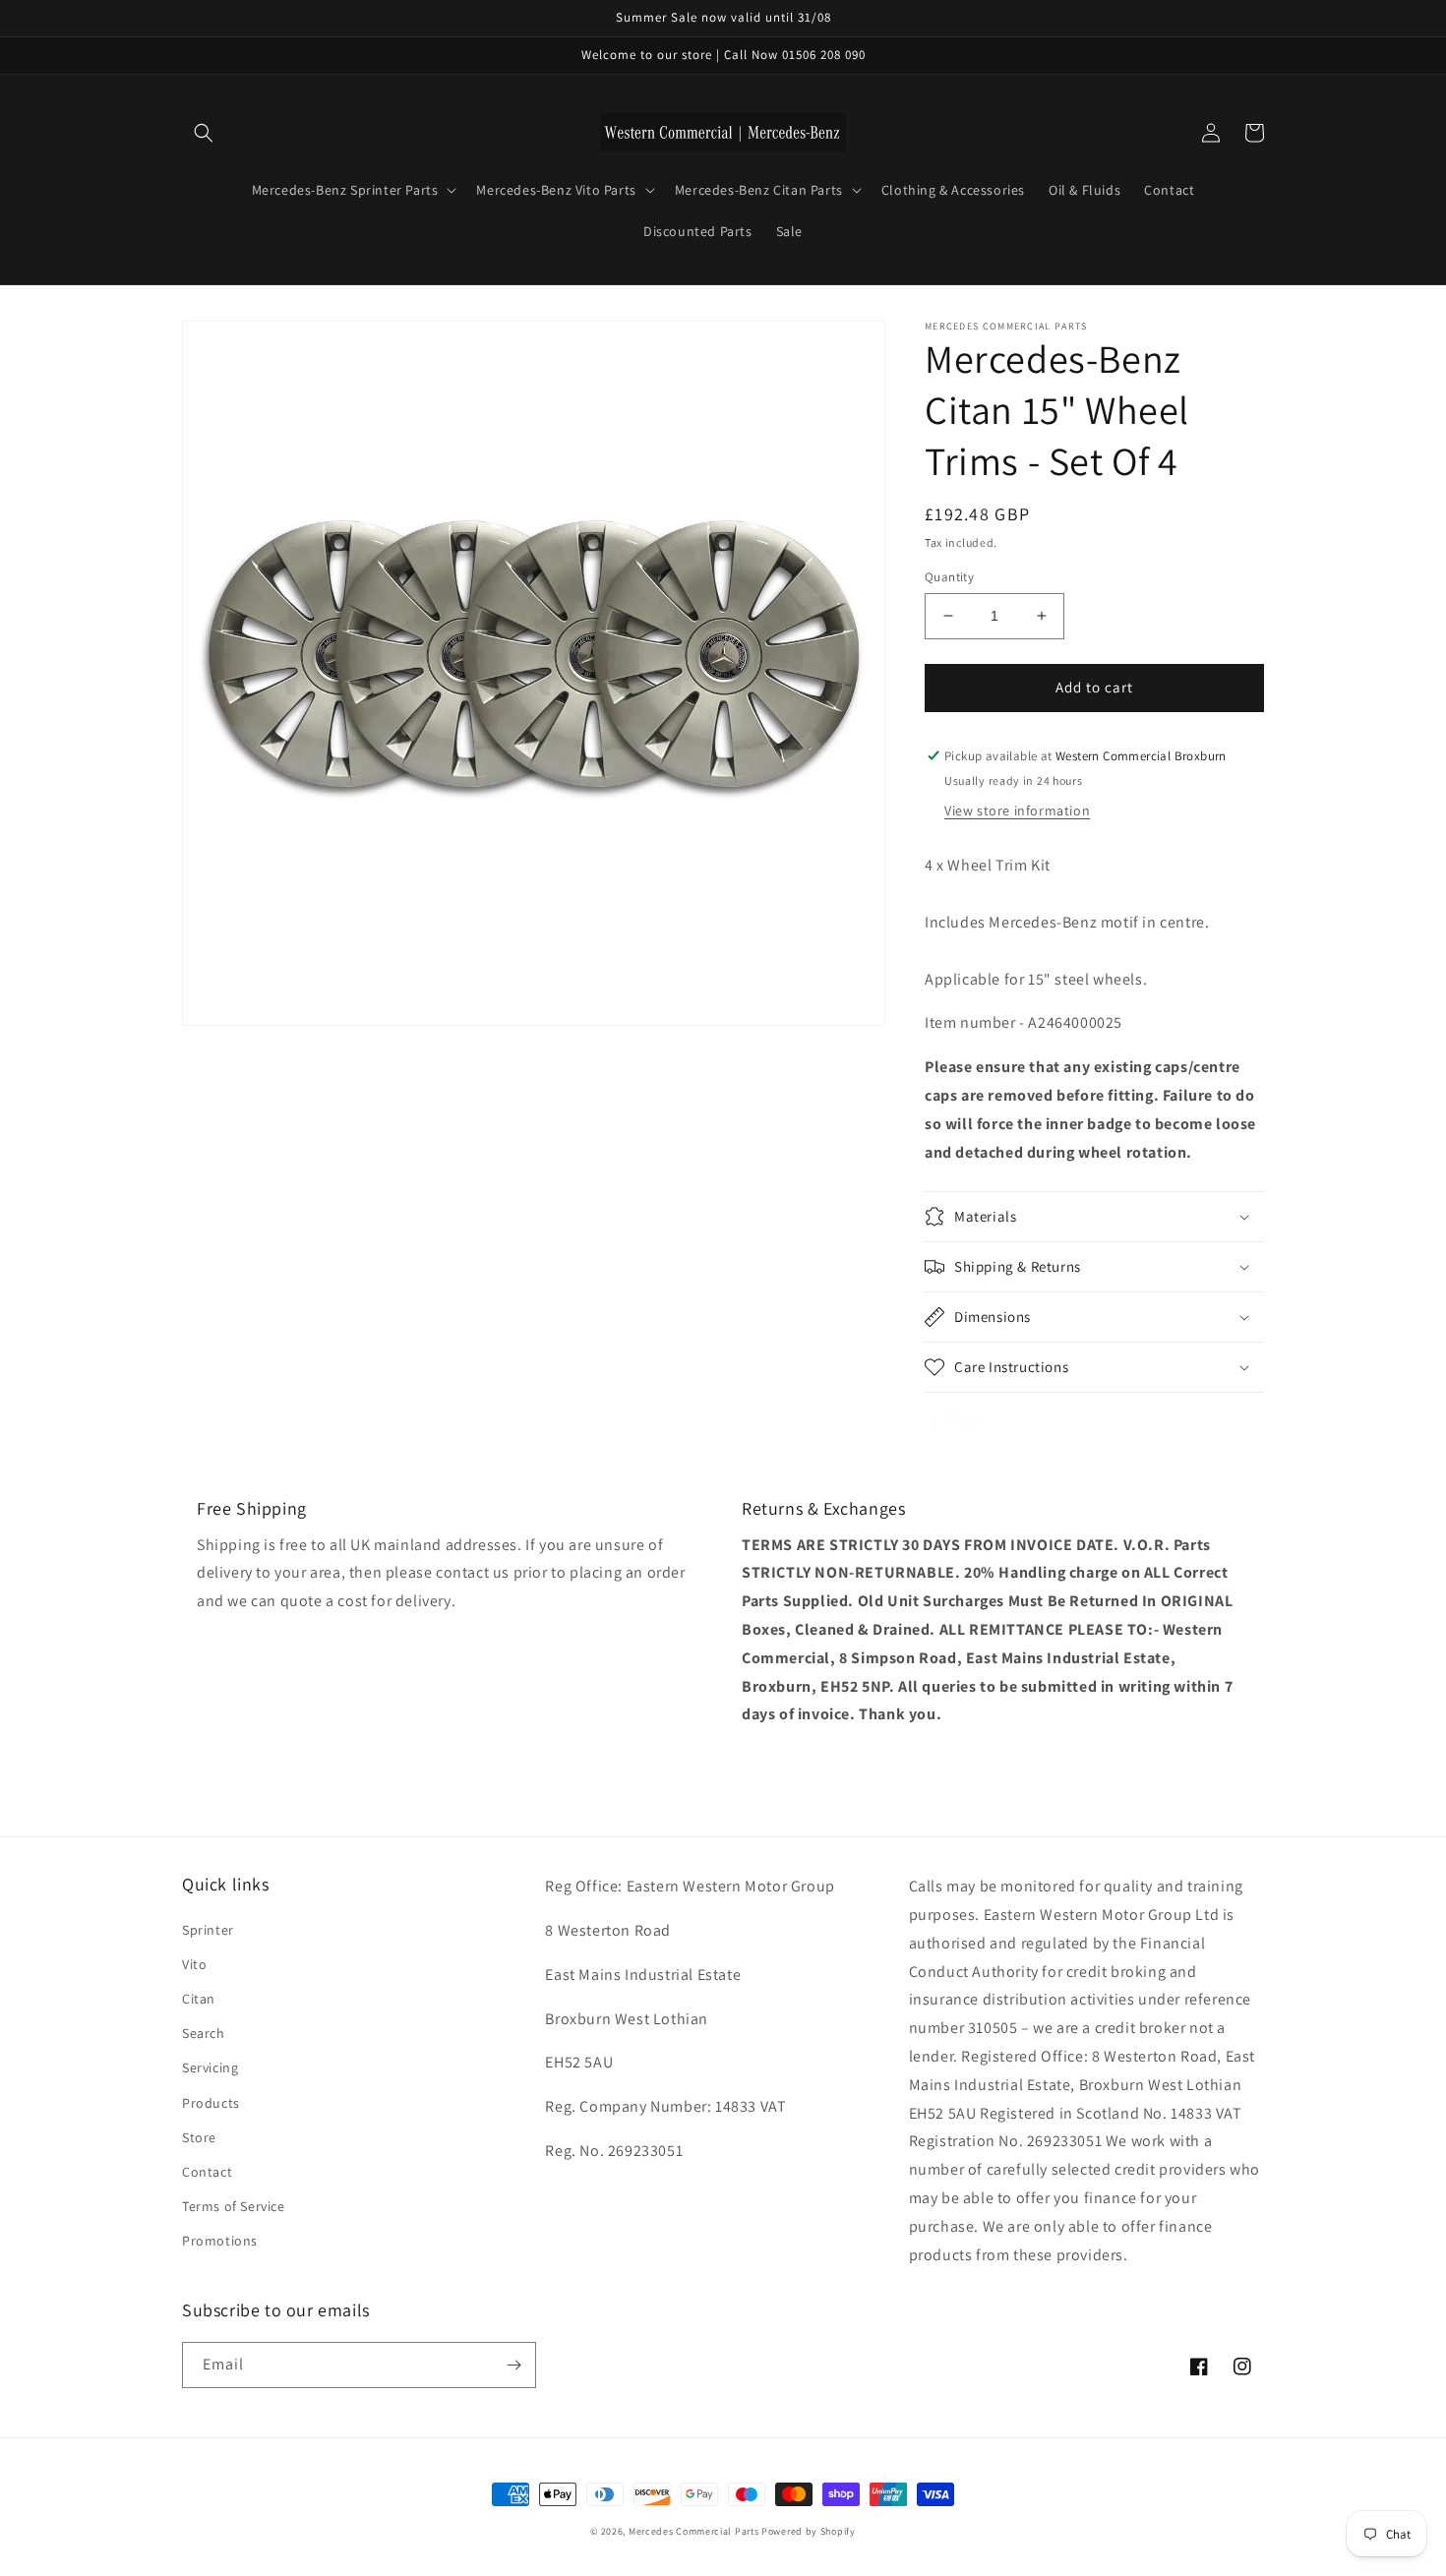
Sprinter (208, 1930)
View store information (1017, 810)
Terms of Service (234, 2206)
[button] (204, 133)
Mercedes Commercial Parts (694, 2531)
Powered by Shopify (809, 2531)
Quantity (949, 577)
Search (204, 2033)
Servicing (210, 2067)
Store (199, 2137)
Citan (199, 1999)
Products (211, 2103)
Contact (207, 2172)
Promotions (220, 2241)
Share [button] (965, 1419)
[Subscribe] (513, 2365)
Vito (194, 1964)
